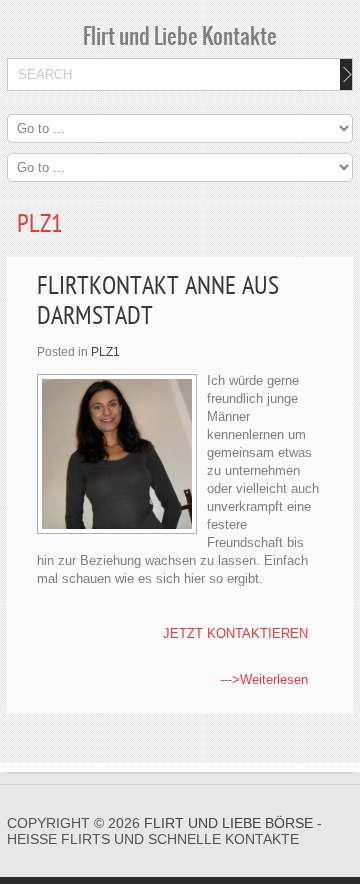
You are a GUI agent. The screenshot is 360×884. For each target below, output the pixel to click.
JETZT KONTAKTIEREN (235, 633)
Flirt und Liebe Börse (228, 823)
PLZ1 (105, 352)
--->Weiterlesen (264, 679)
